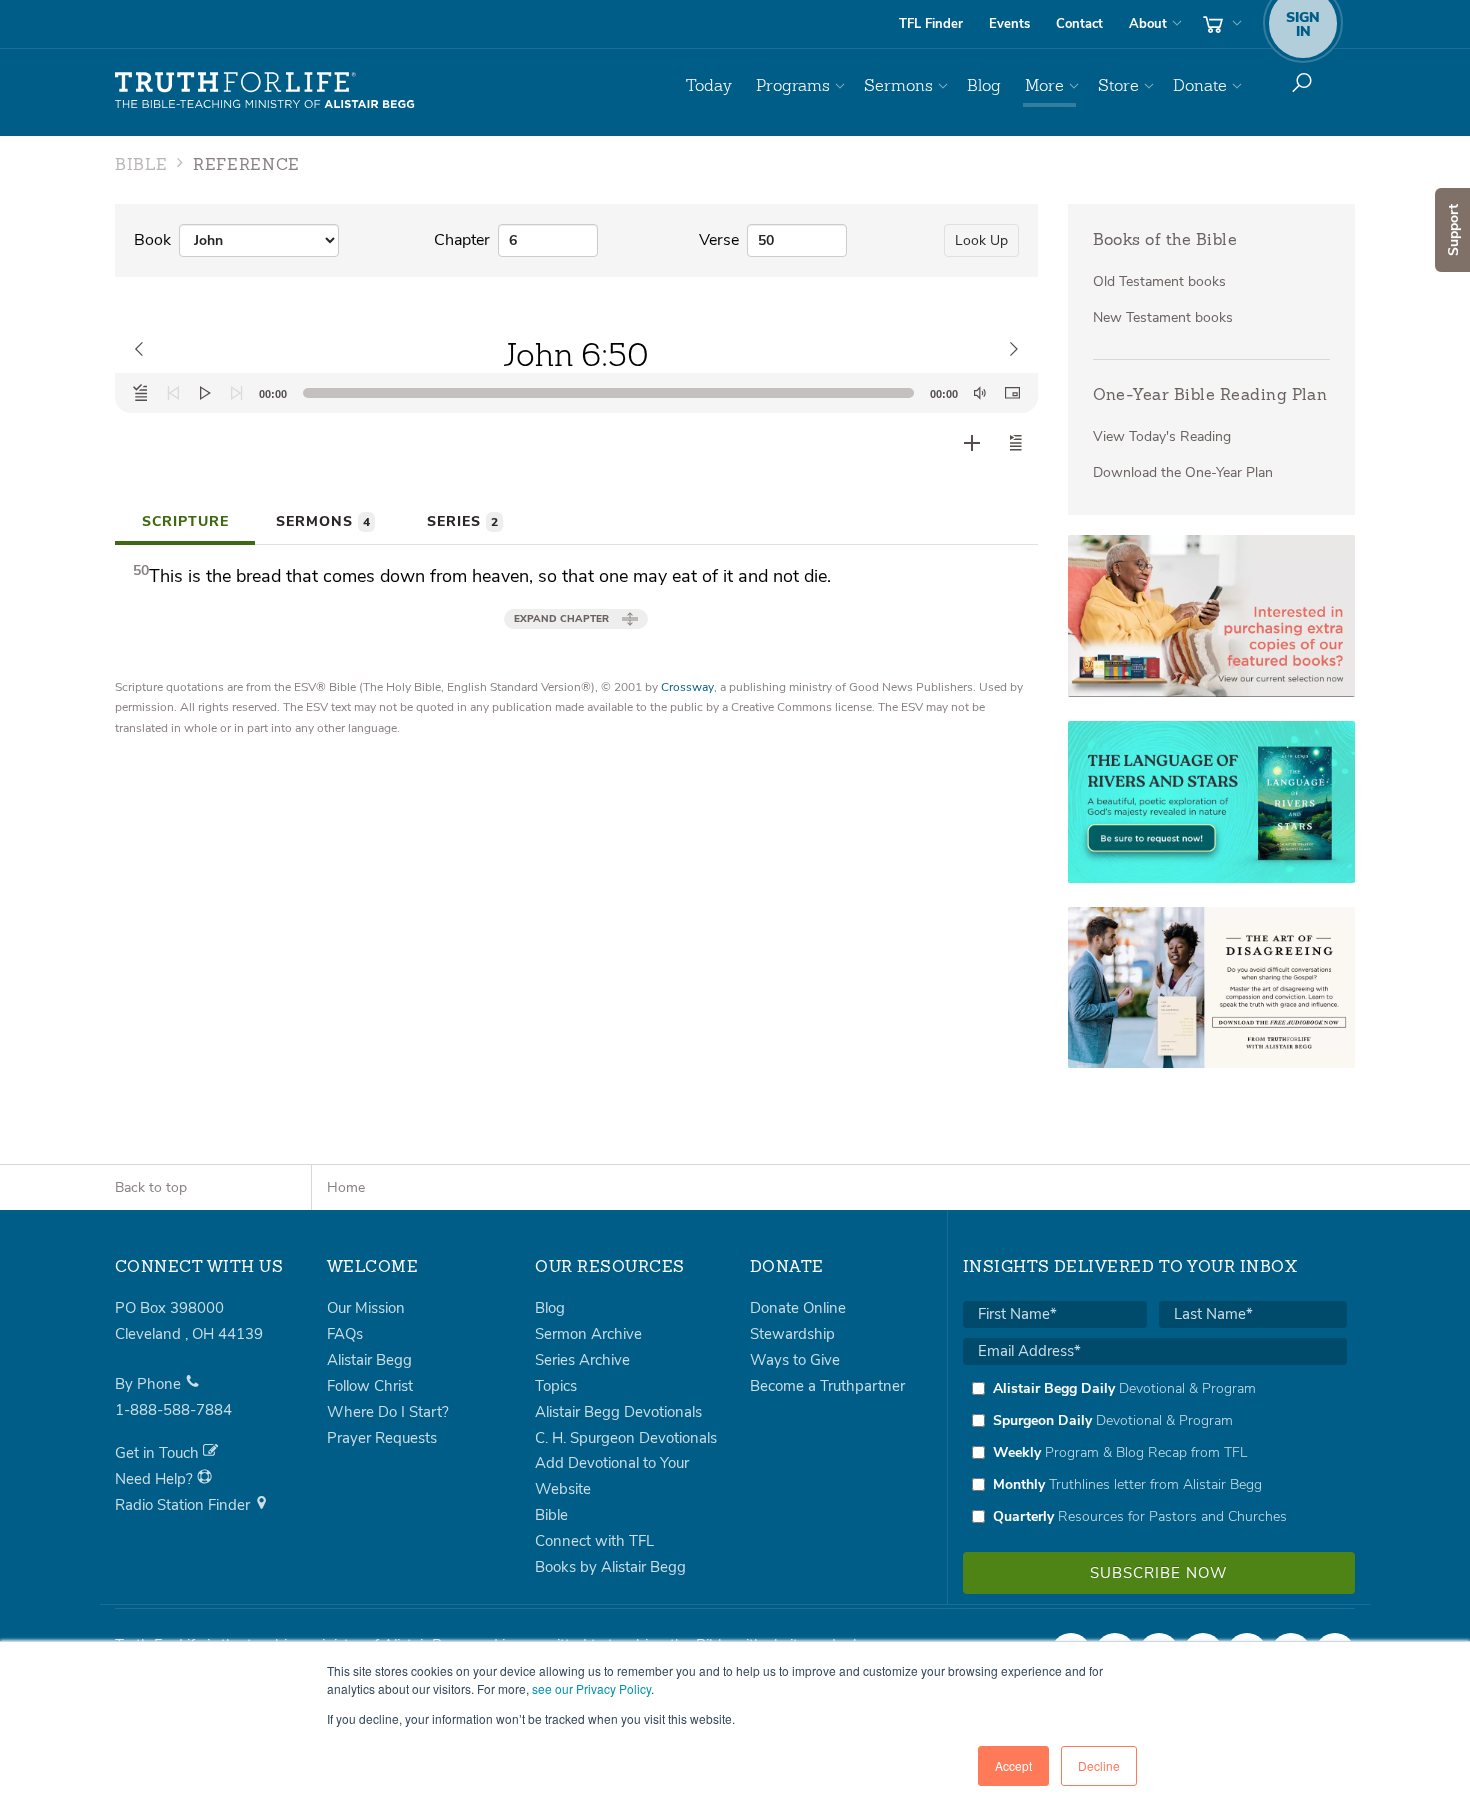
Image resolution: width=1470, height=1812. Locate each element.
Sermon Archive (588, 1334)
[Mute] (980, 393)
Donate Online (798, 1308)
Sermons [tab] (323, 521)
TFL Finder (931, 24)
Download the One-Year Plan (1183, 472)
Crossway (687, 687)
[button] (1016, 443)
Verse (719, 240)
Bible (551, 1515)
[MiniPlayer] (1012, 393)
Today (709, 85)
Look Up (981, 240)
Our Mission (366, 1308)
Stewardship (792, 1334)
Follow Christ (370, 1386)
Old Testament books (1159, 281)
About (1148, 24)
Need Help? (156, 1479)
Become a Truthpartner (827, 1386)
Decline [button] (1099, 1765)
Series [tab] (462, 521)
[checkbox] (1155, 1452)
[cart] (1220, 24)
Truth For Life (265, 91)
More (1044, 85)
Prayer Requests (382, 1438)
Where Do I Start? (388, 1412)
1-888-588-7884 (173, 1410)
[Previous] (173, 393)
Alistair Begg (369, 1360)
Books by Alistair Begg (610, 1567)
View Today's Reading (1162, 436)
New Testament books (1163, 317)
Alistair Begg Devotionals (618, 1412)
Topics (556, 1386)
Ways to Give (795, 1360)
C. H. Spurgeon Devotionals (626, 1438)
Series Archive (582, 1360)
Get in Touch (159, 1453)
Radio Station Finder (184, 1505)
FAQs (345, 1334)
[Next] (237, 393)
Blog (984, 85)
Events (1009, 24)
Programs (793, 85)
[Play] (205, 393)
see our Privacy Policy (591, 1688)
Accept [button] (1013, 1765)
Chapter (462, 240)
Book (152, 240)
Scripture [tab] (185, 521)
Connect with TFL (594, 1541)
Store (1118, 85)
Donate (1200, 85)
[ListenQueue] (141, 393)
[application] (576, 393)
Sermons (898, 85)
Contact (1079, 24)
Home (346, 1187)
